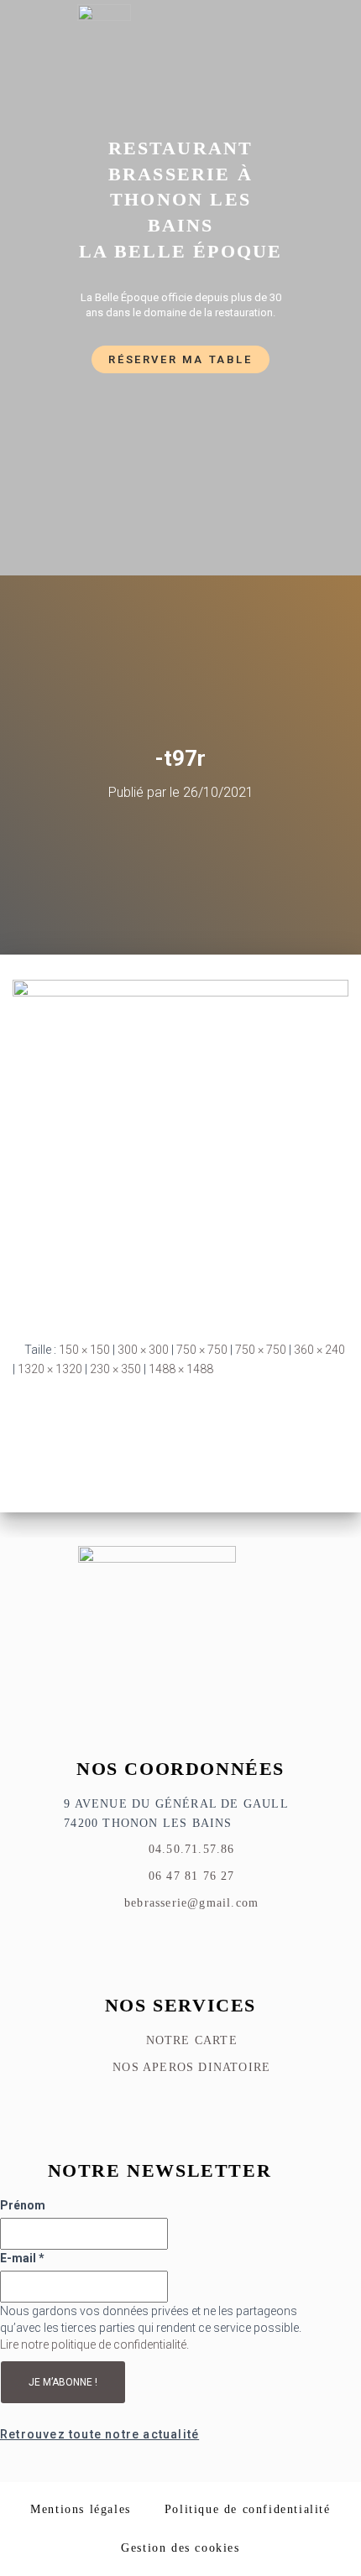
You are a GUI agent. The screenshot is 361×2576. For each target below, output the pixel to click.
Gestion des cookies (180, 2548)
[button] (306, 52)
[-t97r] (180, 1147)
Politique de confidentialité (248, 2509)
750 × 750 (202, 1350)
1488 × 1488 (181, 1369)
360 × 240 (319, 1350)
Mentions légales (81, 2509)
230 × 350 (115, 1369)
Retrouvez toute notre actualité (99, 2434)
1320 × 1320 (50, 1369)
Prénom (23, 2205)
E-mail (22, 2258)
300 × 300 (143, 1350)
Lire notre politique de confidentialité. (94, 2344)
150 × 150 (84, 1350)
